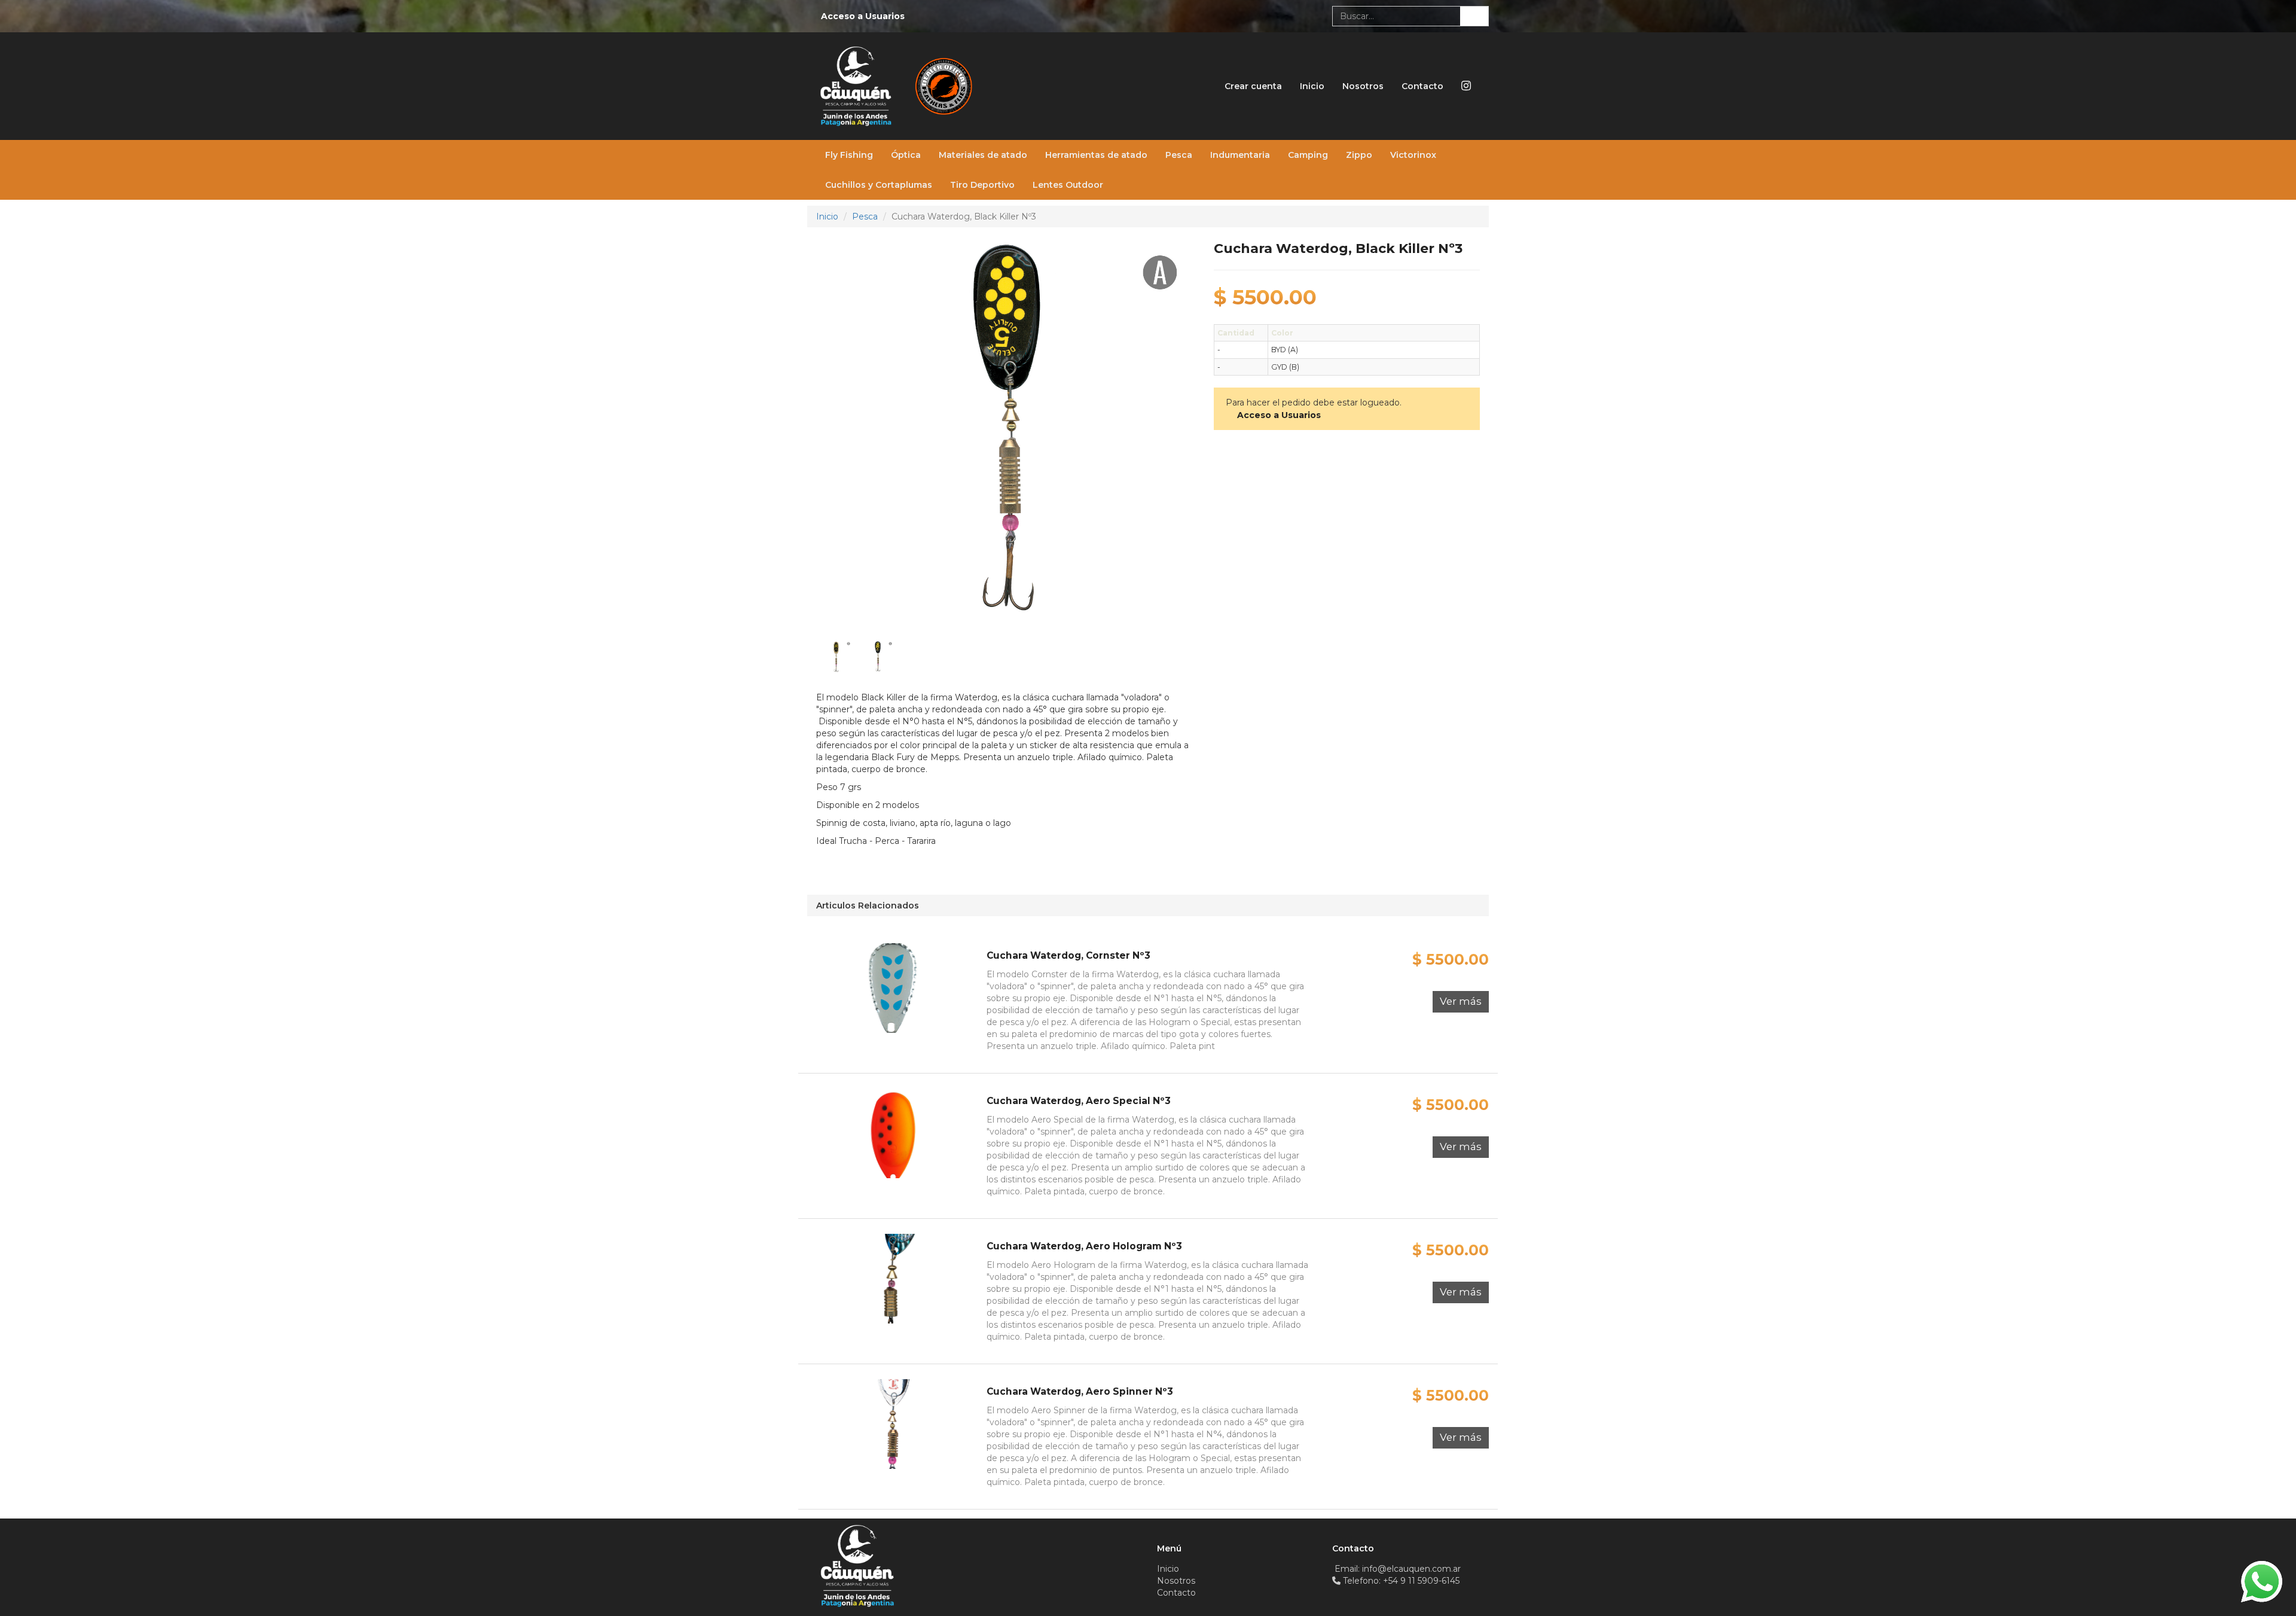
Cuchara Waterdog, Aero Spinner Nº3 (1080, 1391)
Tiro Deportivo (982, 185)
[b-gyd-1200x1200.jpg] (836, 656)
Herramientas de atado (1096, 155)
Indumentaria (1240, 155)
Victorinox (1413, 155)
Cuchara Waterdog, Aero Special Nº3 (1079, 1101)
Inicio (1312, 86)
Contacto (1422, 86)
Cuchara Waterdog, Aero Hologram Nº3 (1084, 1246)
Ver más (1461, 1001)
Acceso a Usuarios (863, 16)
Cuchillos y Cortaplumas (879, 185)
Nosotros (1363, 86)
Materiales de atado (983, 155)
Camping (1308, 155)
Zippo (1359, 155)
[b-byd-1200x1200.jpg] (878, 656)
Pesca (1179, 155)
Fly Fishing (849, 155)
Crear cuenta (1253, 86)
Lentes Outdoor (1068, 185)
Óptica (906, 155)
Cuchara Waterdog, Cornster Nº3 (1068, 955)
